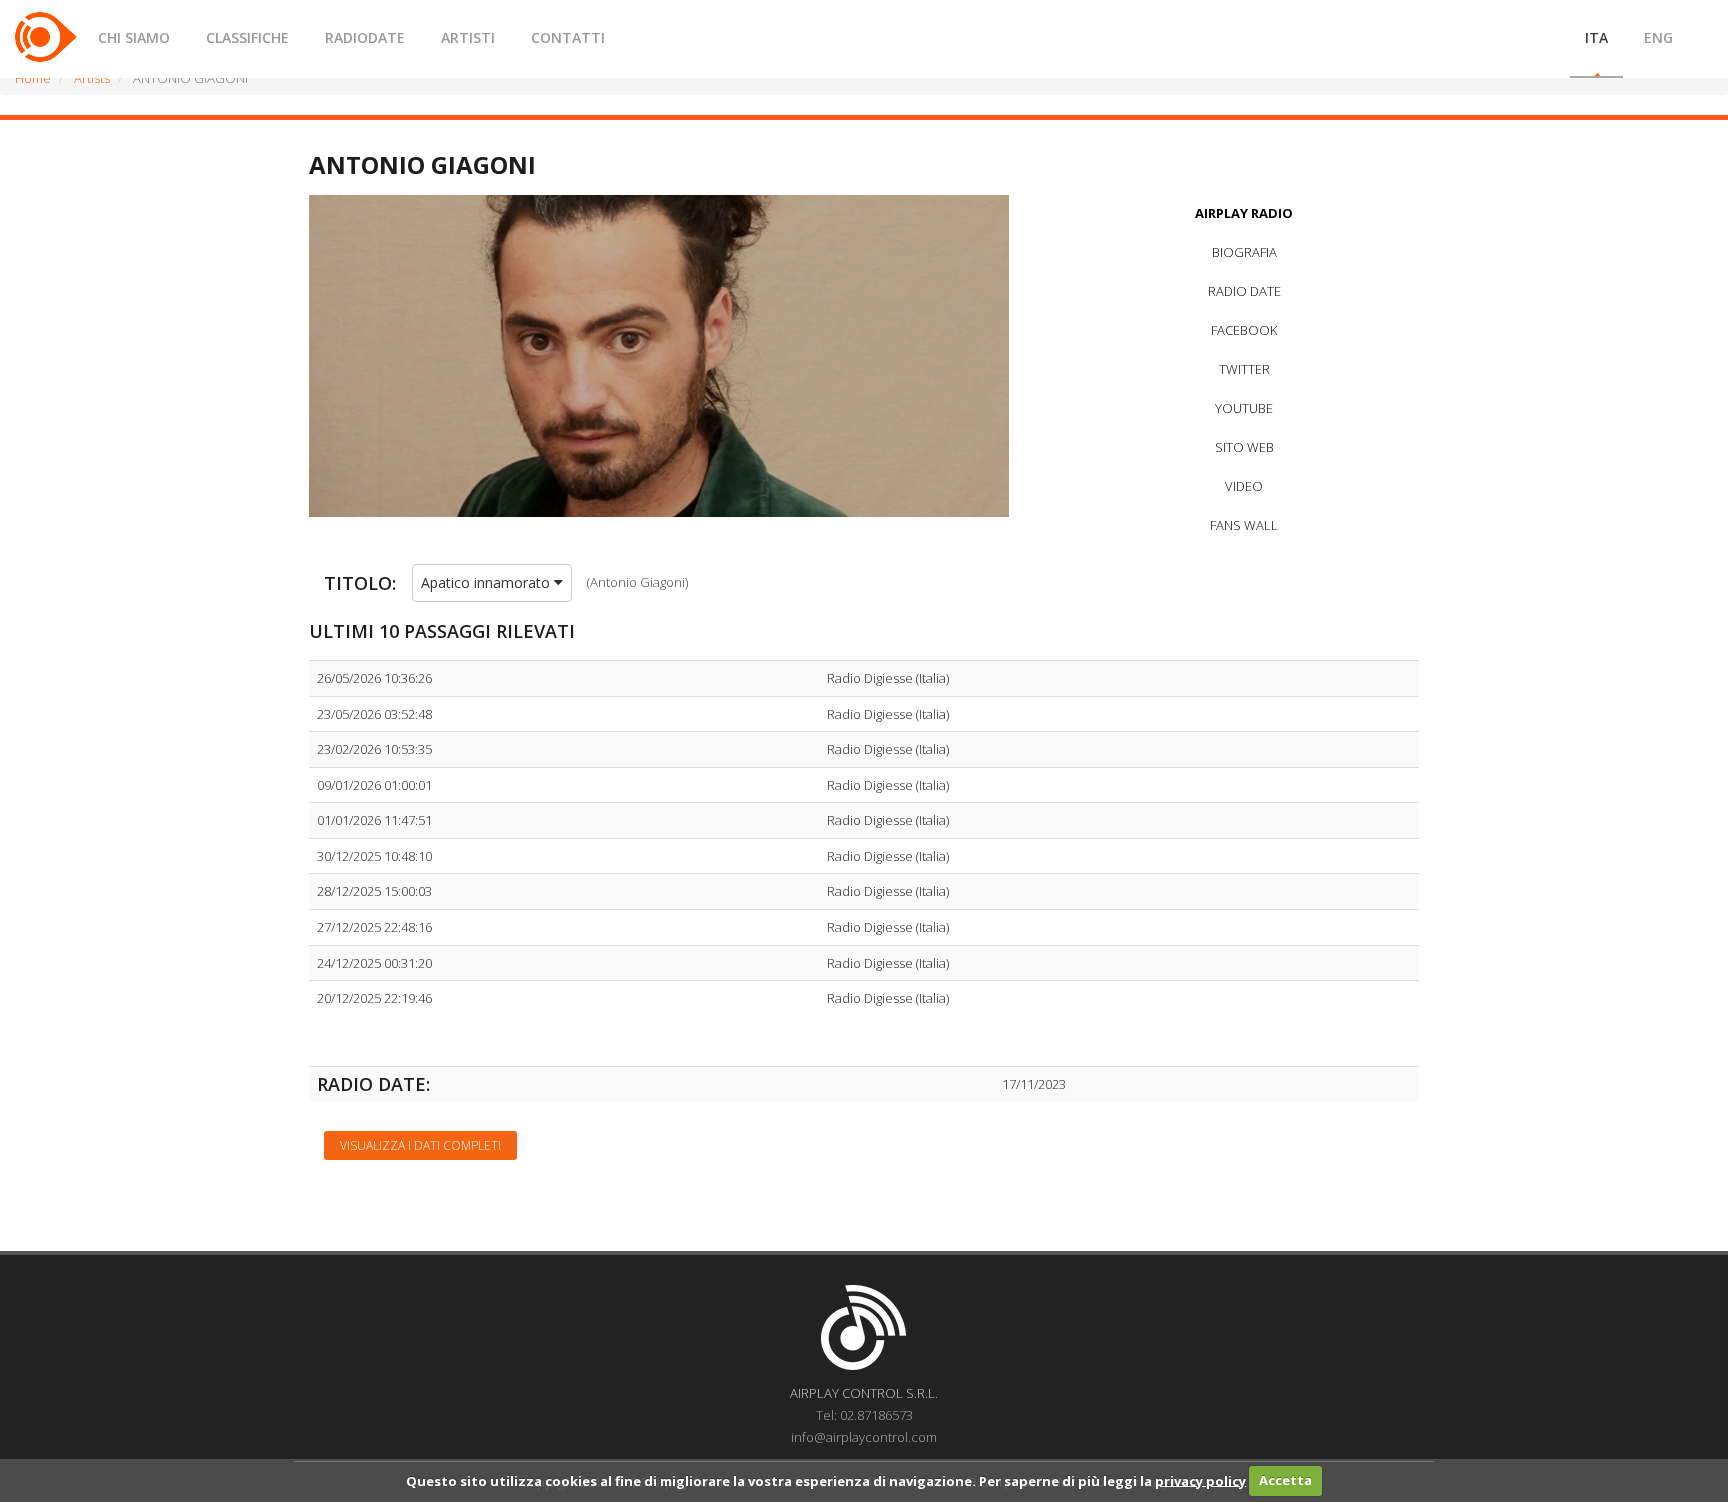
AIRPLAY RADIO (1244, 213)
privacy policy (1200, 1480)
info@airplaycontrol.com (864, 1437)
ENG (1658, 37)
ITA (1596, 37)
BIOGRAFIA (1244, 252)
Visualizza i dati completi (420, 1145)
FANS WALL (1244, 525)
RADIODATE (365, 37)
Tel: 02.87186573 (864, 1415)
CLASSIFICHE (247, 37)
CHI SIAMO (134, 37)
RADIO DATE (1244, 291)
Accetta (1285, 1480)
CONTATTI (568, 37)
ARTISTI (468, 37)
